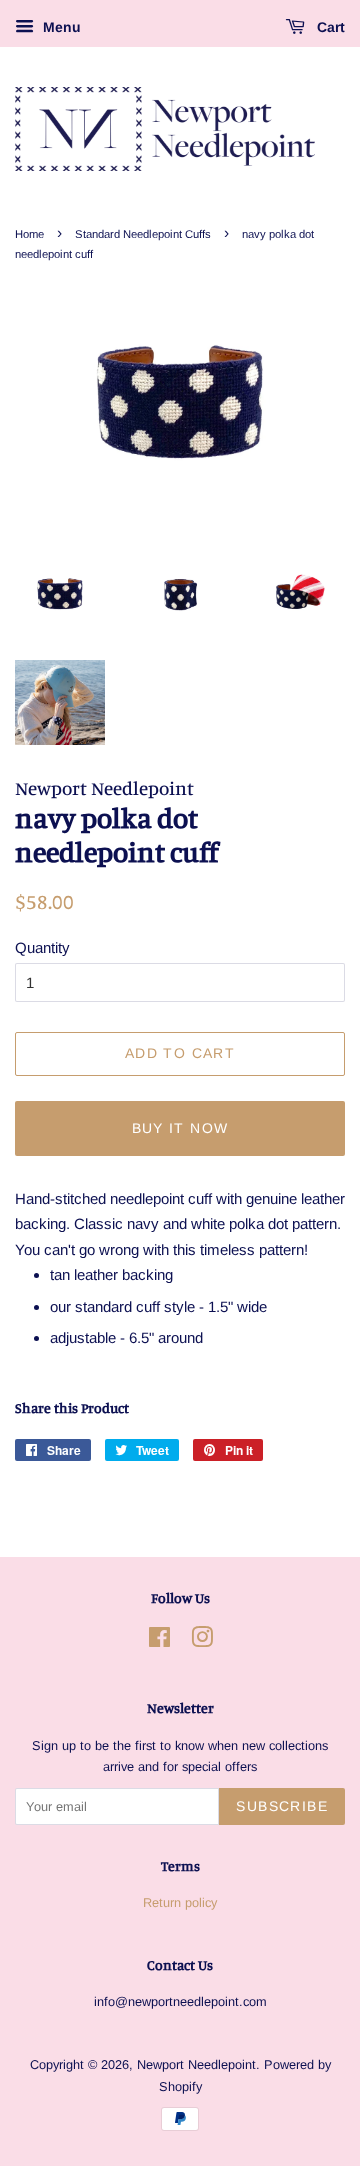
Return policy (180, 1902)
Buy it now (180, 1128)
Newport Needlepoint (196, 2064)
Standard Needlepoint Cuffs (143, 234)
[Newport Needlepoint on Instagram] (202, 1641)
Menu (60, 27)
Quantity (42, 947)
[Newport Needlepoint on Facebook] (159, 1641)
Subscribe (282, 1806)
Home (29, 234)
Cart (329, 27)
